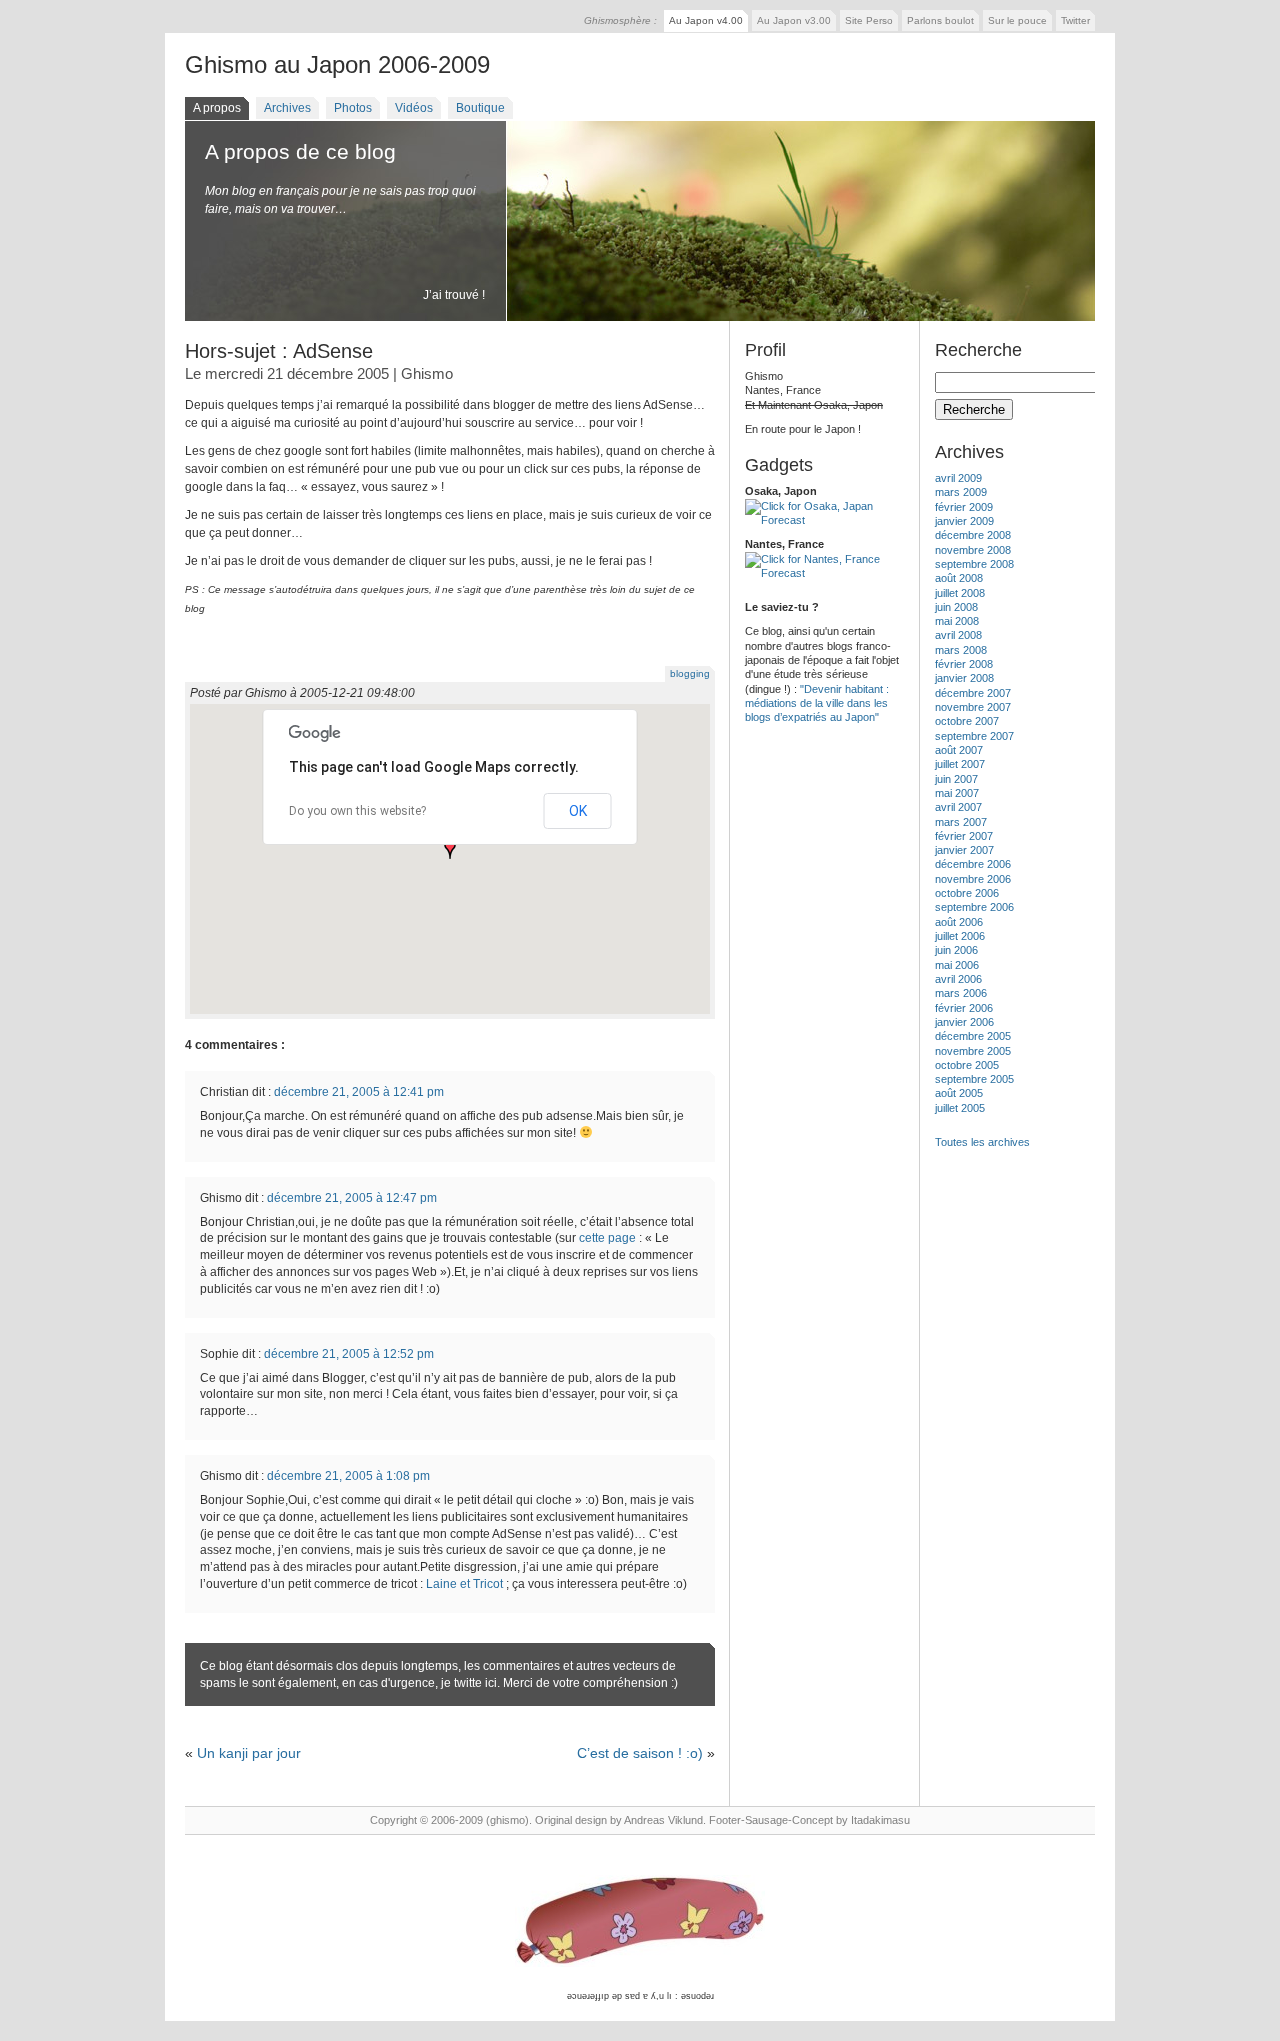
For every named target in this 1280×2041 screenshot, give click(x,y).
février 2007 (964, 836)
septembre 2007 (974, 736)
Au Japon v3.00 (794, 20)
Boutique (480, 108)
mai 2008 (957, 621)
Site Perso (869, 20)
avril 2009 (958, 478)
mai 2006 (957, 965)
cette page (607, 1238)
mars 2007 (961, 822)
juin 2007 (956, 779)
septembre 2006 (974, 907)
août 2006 (959, 922)
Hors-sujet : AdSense (279, 351)
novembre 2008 (973, 550)
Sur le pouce (1017, 20)
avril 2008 (958, 635)
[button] (450, 849)
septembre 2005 (974, 1079)
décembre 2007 (973, 693)
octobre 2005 (967, 1065)
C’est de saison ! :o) (640, 1753)
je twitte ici (469, 1683)
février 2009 (964, 507)
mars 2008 (961, 650)
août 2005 (959, 1093)
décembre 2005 (973, 1036)
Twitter (1075, 20)
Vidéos (414, 108)
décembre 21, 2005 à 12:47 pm (352, 1198)
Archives (287, 108)
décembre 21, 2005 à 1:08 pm (348, 1476)
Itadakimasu (880, 1820)
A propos (217, 108)
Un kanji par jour (249, 1753)
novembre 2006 (973, 879)
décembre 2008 (973, 535)
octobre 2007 (967, 721)
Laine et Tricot (464, 1584)
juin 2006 (956, 950)
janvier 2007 (964, 850)
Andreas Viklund (663, 1820)
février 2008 (964, 664)
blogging (690, 673)
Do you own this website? (357, 811)
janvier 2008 (964, 678)
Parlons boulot (940, 20)
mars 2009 (961, 492)
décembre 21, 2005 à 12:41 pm (359, 1092)
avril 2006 (958, 979)
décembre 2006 (973, 864)
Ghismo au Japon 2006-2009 (337, 64)
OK (578, 811)
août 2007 (959, 750)
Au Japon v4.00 (706, 20)
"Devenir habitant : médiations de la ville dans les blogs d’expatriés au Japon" (817, 703)
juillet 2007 (960, 764)
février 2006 (964, 1008)
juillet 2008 (960, 593)
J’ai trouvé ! (454, 295)
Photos (353, 108)
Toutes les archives (982, 1142)
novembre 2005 (973, 1051)
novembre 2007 (973, 707)
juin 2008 (956, 607)
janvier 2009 (964, 521)
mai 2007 (957, 793)
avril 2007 (958, 807)
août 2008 (959, 578)
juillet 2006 (960, 936)
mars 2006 (961, 993)
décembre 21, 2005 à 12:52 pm (349, 1354)
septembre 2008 (974, 564)
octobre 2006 (967, 893)
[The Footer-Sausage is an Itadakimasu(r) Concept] (640, 1922)
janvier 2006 (964, 1022)
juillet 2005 (960, 1108)
